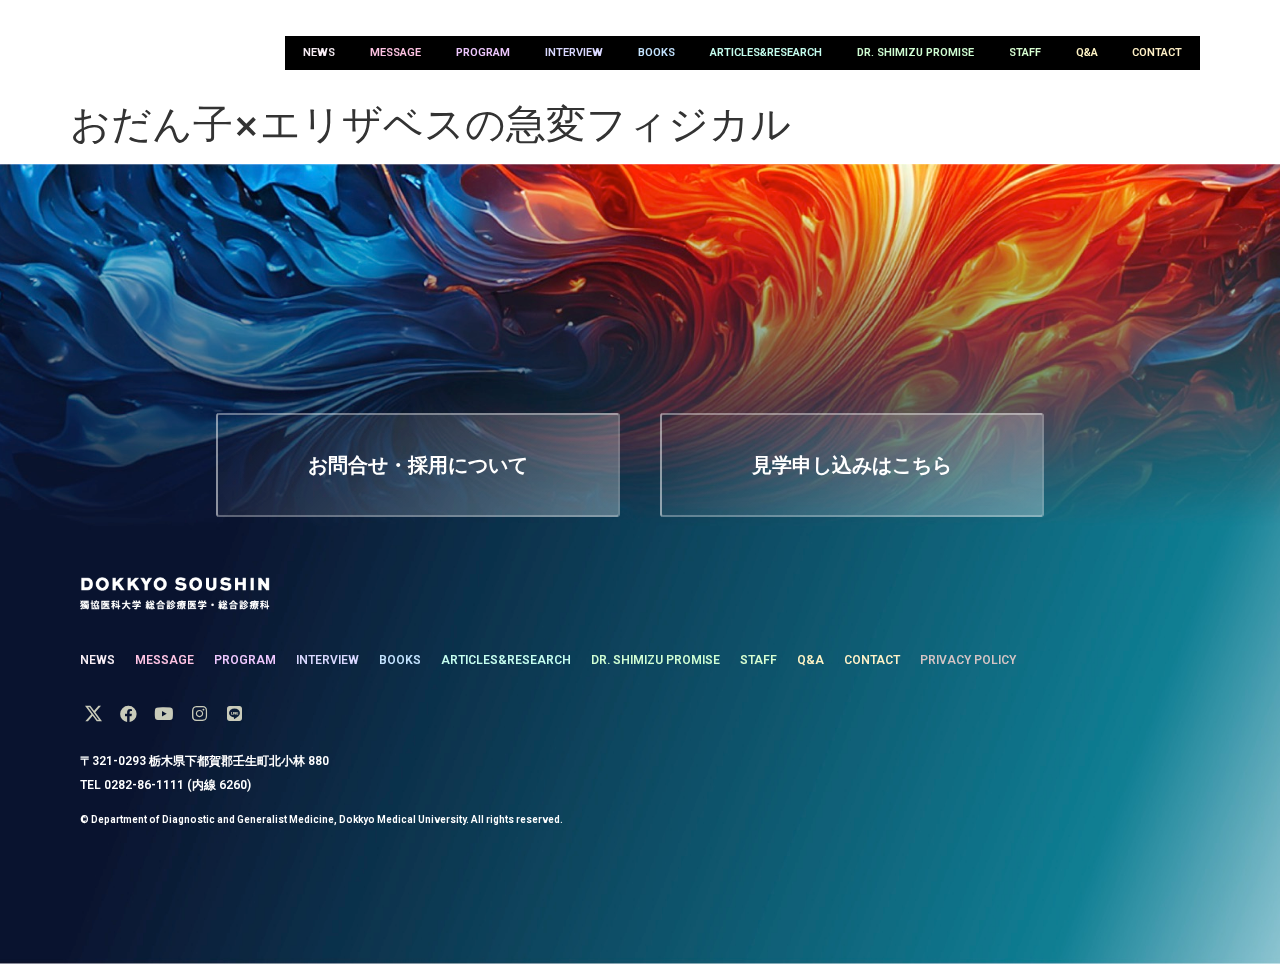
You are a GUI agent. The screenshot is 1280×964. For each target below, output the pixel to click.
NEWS (319, 52)
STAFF (1025, 52)
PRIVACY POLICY (968, 660)
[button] (418, 465)
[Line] (234, 713)
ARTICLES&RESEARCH (766, 52)
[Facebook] (128, 713)
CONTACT (1157, 52)
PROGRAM (483, 52)
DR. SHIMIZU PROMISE (915, 52)
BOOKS (656, 52)
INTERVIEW (574, 52)
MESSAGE (395, 52)
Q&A (1087, 52)
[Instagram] (199, 713)
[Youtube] (163, 713)
